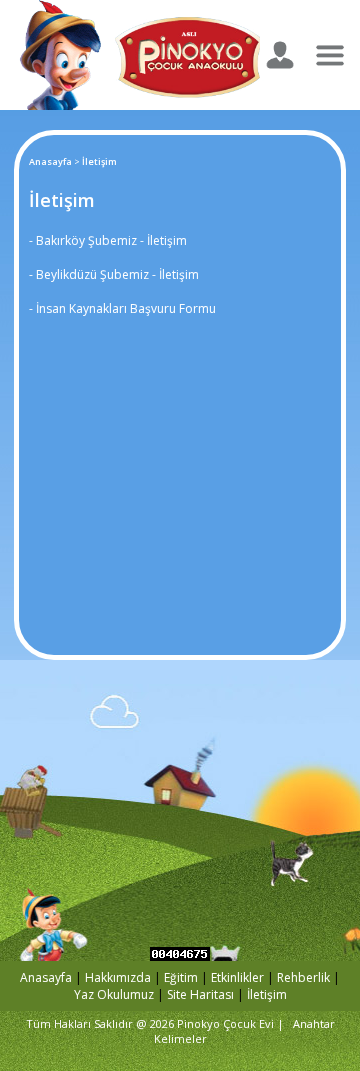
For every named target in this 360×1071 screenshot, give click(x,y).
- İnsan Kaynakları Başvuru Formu (122, 308)
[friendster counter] (180, 955)
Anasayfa (50, 161)
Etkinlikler (237, 977)
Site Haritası (200, 994)
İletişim (267, 994)
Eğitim (181, 977)
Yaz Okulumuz (114, 994)
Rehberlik (305, 977)
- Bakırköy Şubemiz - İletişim (108, 240)
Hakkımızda (118, 977)
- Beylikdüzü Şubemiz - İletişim (114, 274)
